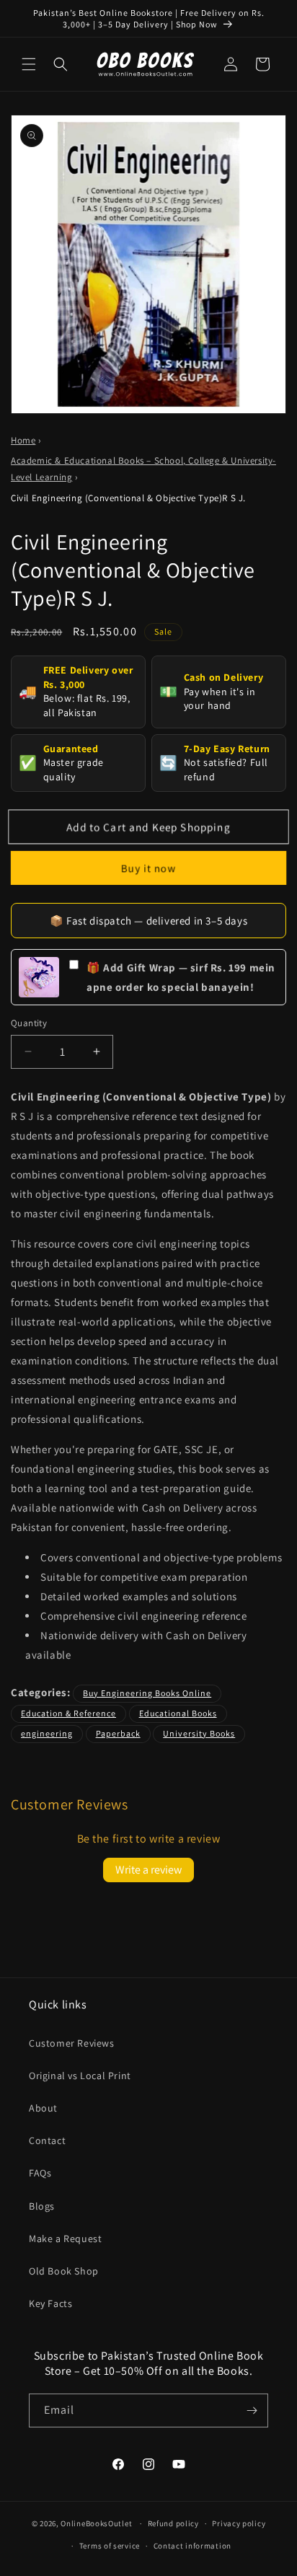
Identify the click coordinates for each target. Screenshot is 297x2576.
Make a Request (65, 2238)
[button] (29, 64)
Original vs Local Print (80, 2076)
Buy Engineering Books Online (147, 1693)
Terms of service (110, 2546)
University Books (199, 1733)
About (43, 2108)
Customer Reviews (72, 2043)
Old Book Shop (64, 2271)
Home (23, 440)
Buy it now (148, 868)
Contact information (192, 2546)
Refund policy (173, 2523)
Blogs (42, 2206)
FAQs (40, 2173)
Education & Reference (68, 1713)
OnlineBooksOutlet (96, 2523)
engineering (47, 1733)
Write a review (148, 1870)
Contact (47, 2140)
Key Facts (50, 2303)
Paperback (118, 1733)
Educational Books (178, 1713)
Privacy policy (239, 2523)
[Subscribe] (252, 2410)
